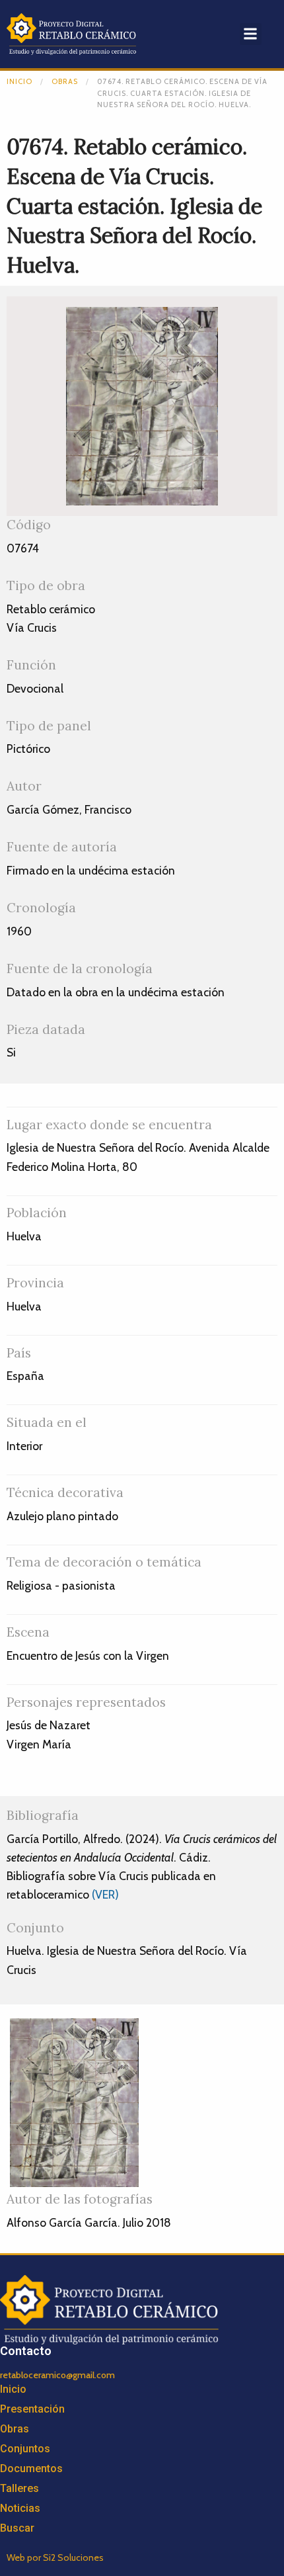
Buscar (17, 2528)
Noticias (20, 2508)
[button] (251, 34)
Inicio (19, 81)
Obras (65, 81)
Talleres (19, 2488)
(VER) (105, 1894)
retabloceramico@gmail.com (57, 2375)
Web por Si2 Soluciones (55, 2557)
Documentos (31, 2469)
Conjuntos (25, 2449)
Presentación (32, 2409)
